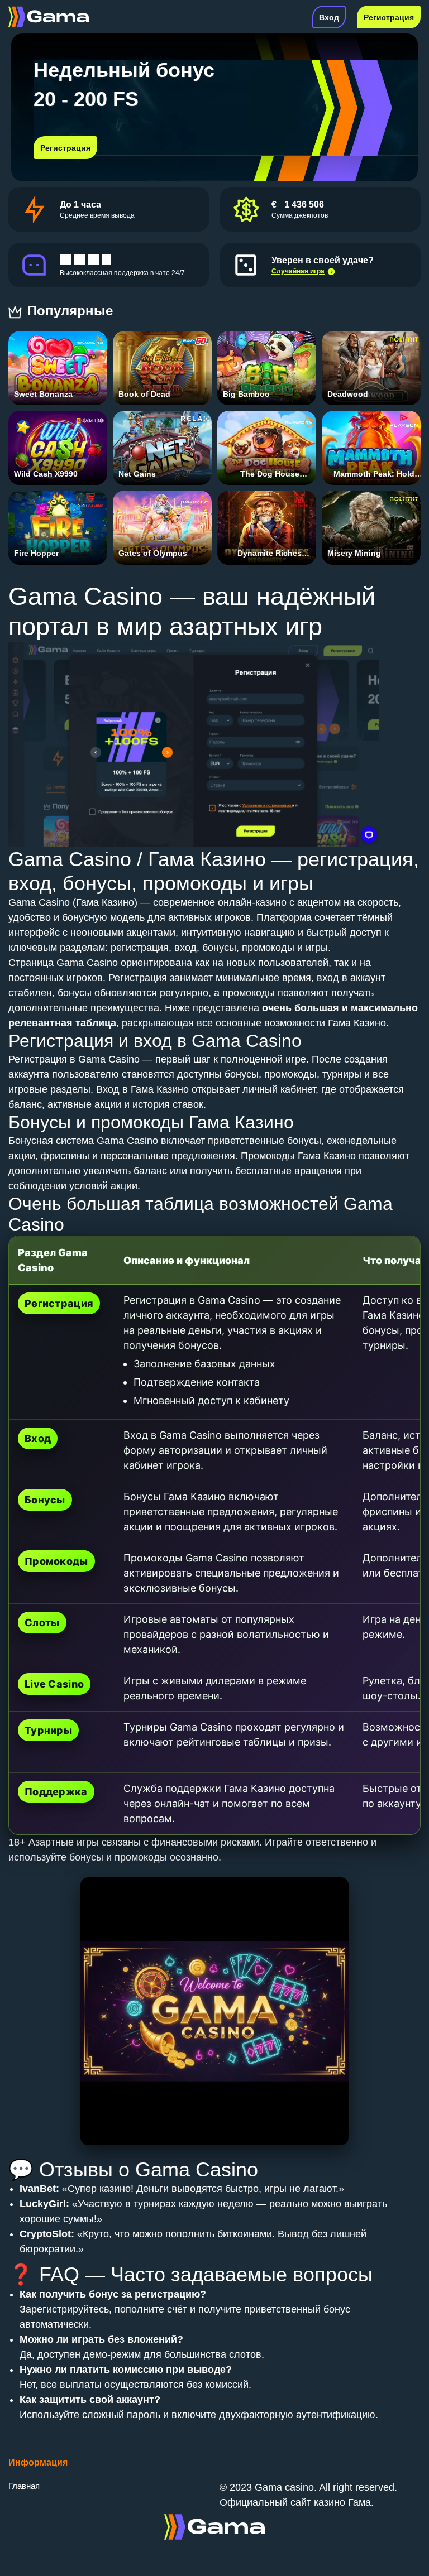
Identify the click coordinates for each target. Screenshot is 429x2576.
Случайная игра (298, 271)
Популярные (72, 311)
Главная (24, 2486)
